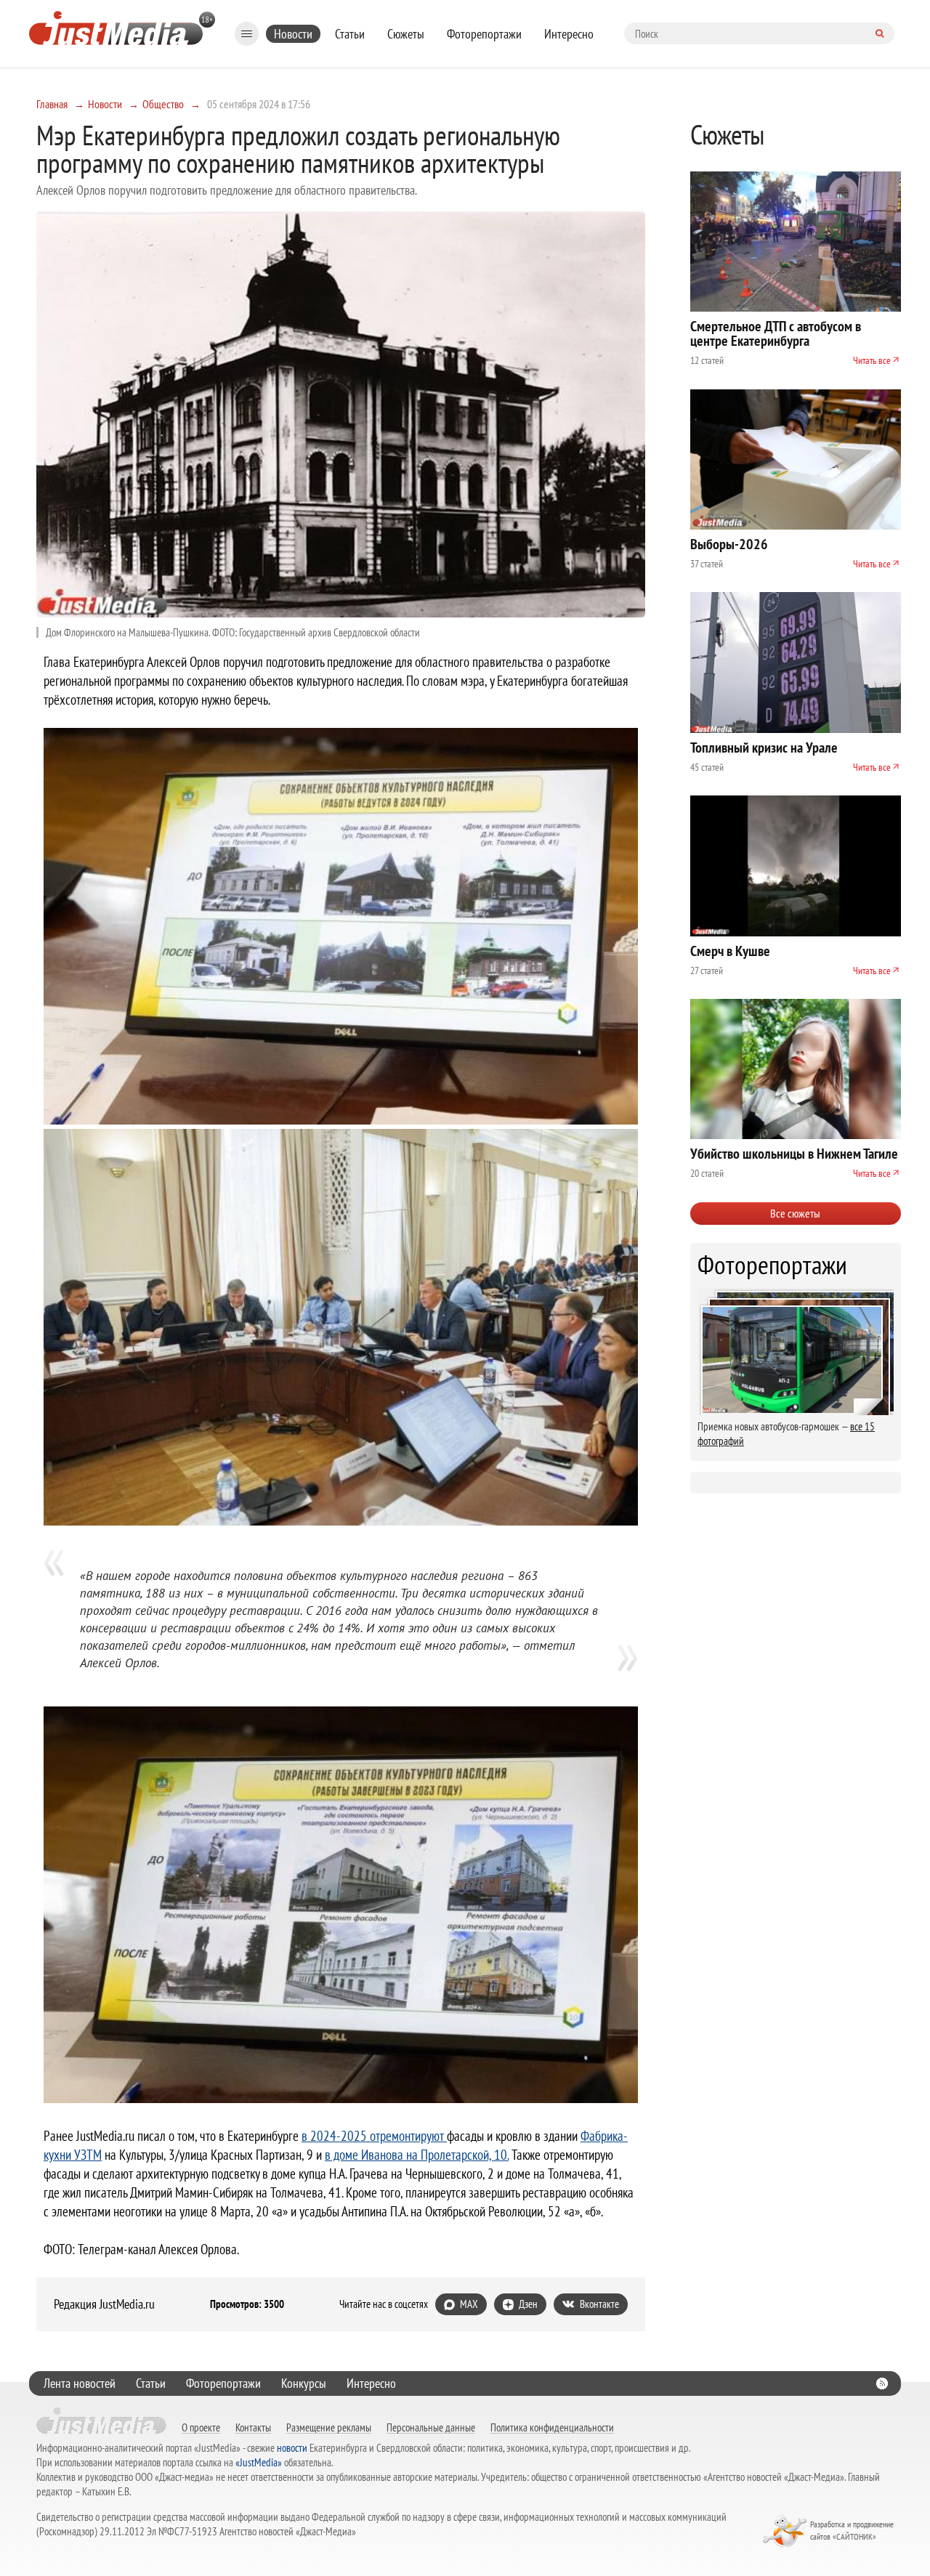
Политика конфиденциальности (552, 2427)
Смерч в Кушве (730, 951)
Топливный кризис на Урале (764, 748)
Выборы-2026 (729, 544)
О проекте (201, 2427)
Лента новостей (80, 2383)
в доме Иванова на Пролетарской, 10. (417, 2155)
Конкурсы (304, 2383)
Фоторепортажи (484, 34)
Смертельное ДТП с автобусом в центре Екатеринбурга (776, 333)
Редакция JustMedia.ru (104, 2304)
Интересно (569, 34)
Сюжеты (406, 34)
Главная (52, 104)
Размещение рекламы (329, 2427)
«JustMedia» (259, 2462)
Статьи (350, 34)
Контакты (253, 2427)
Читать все (872, 360)
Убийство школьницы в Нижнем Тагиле (794, 1154)
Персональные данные (431, 2427)
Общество (163, 104)
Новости (293, 34)
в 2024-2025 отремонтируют (374, 2136)
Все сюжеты (795, 1213)
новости (292, 2448)
